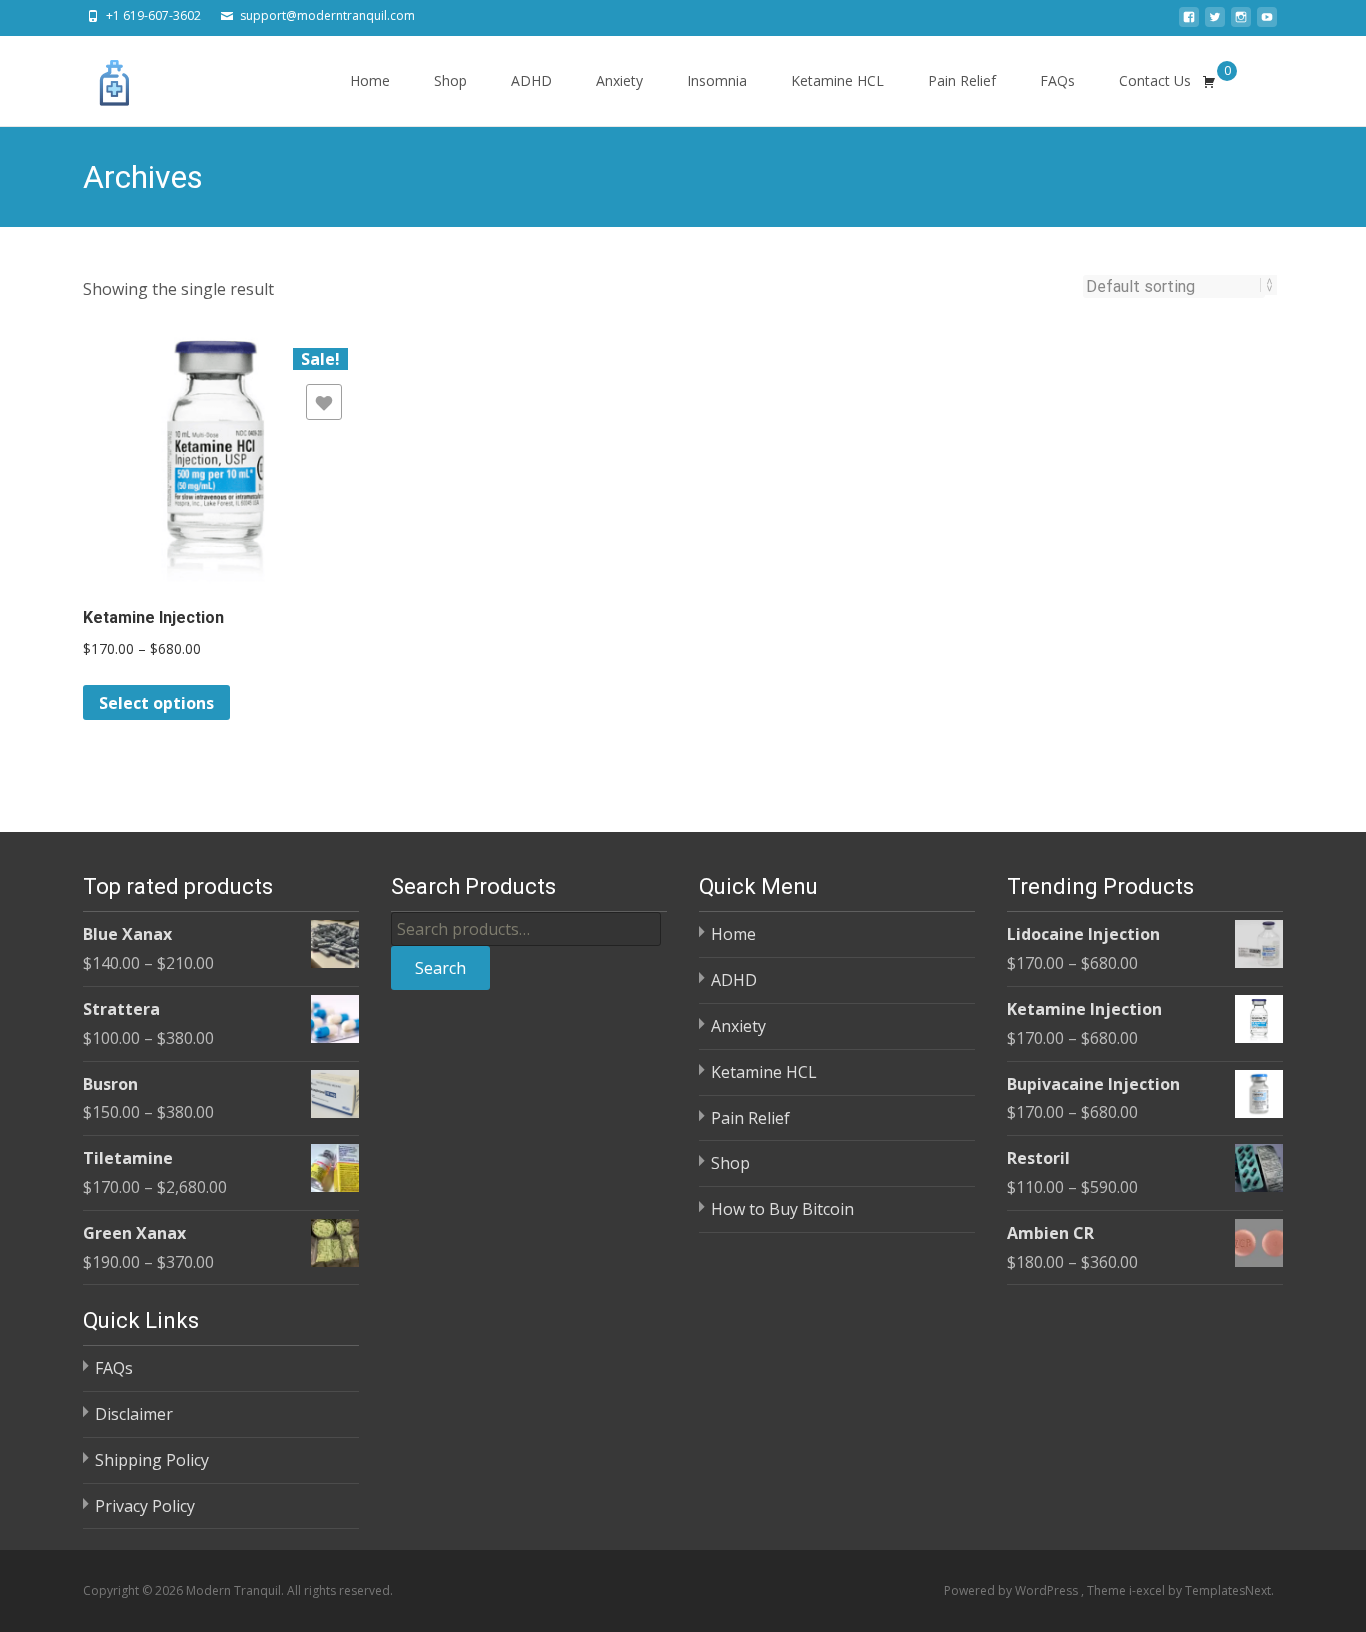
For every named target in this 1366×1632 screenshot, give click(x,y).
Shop (450, 80)
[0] (1209, 81)
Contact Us (1155, 80)
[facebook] (1189, 23)
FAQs (1057, 80)
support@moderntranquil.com (327, 15)
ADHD (531, 80)
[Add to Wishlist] (324, 402)
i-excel (1148, 1590)
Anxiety (619, 80)
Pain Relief (962, 80)
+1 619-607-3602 (153, 15)
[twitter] (1215, 23)
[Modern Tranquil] (99, 76)
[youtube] (1267, 23)
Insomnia (717, 80)
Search (440, 968)
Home (370, 80)
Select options (156, 703)
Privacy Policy (145, 1506)
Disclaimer (134, 1414)
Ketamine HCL (837, 80)
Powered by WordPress (1012, 1590)
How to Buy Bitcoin (782, 1209)
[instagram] (1241, 23)
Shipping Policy (152, 1460)
